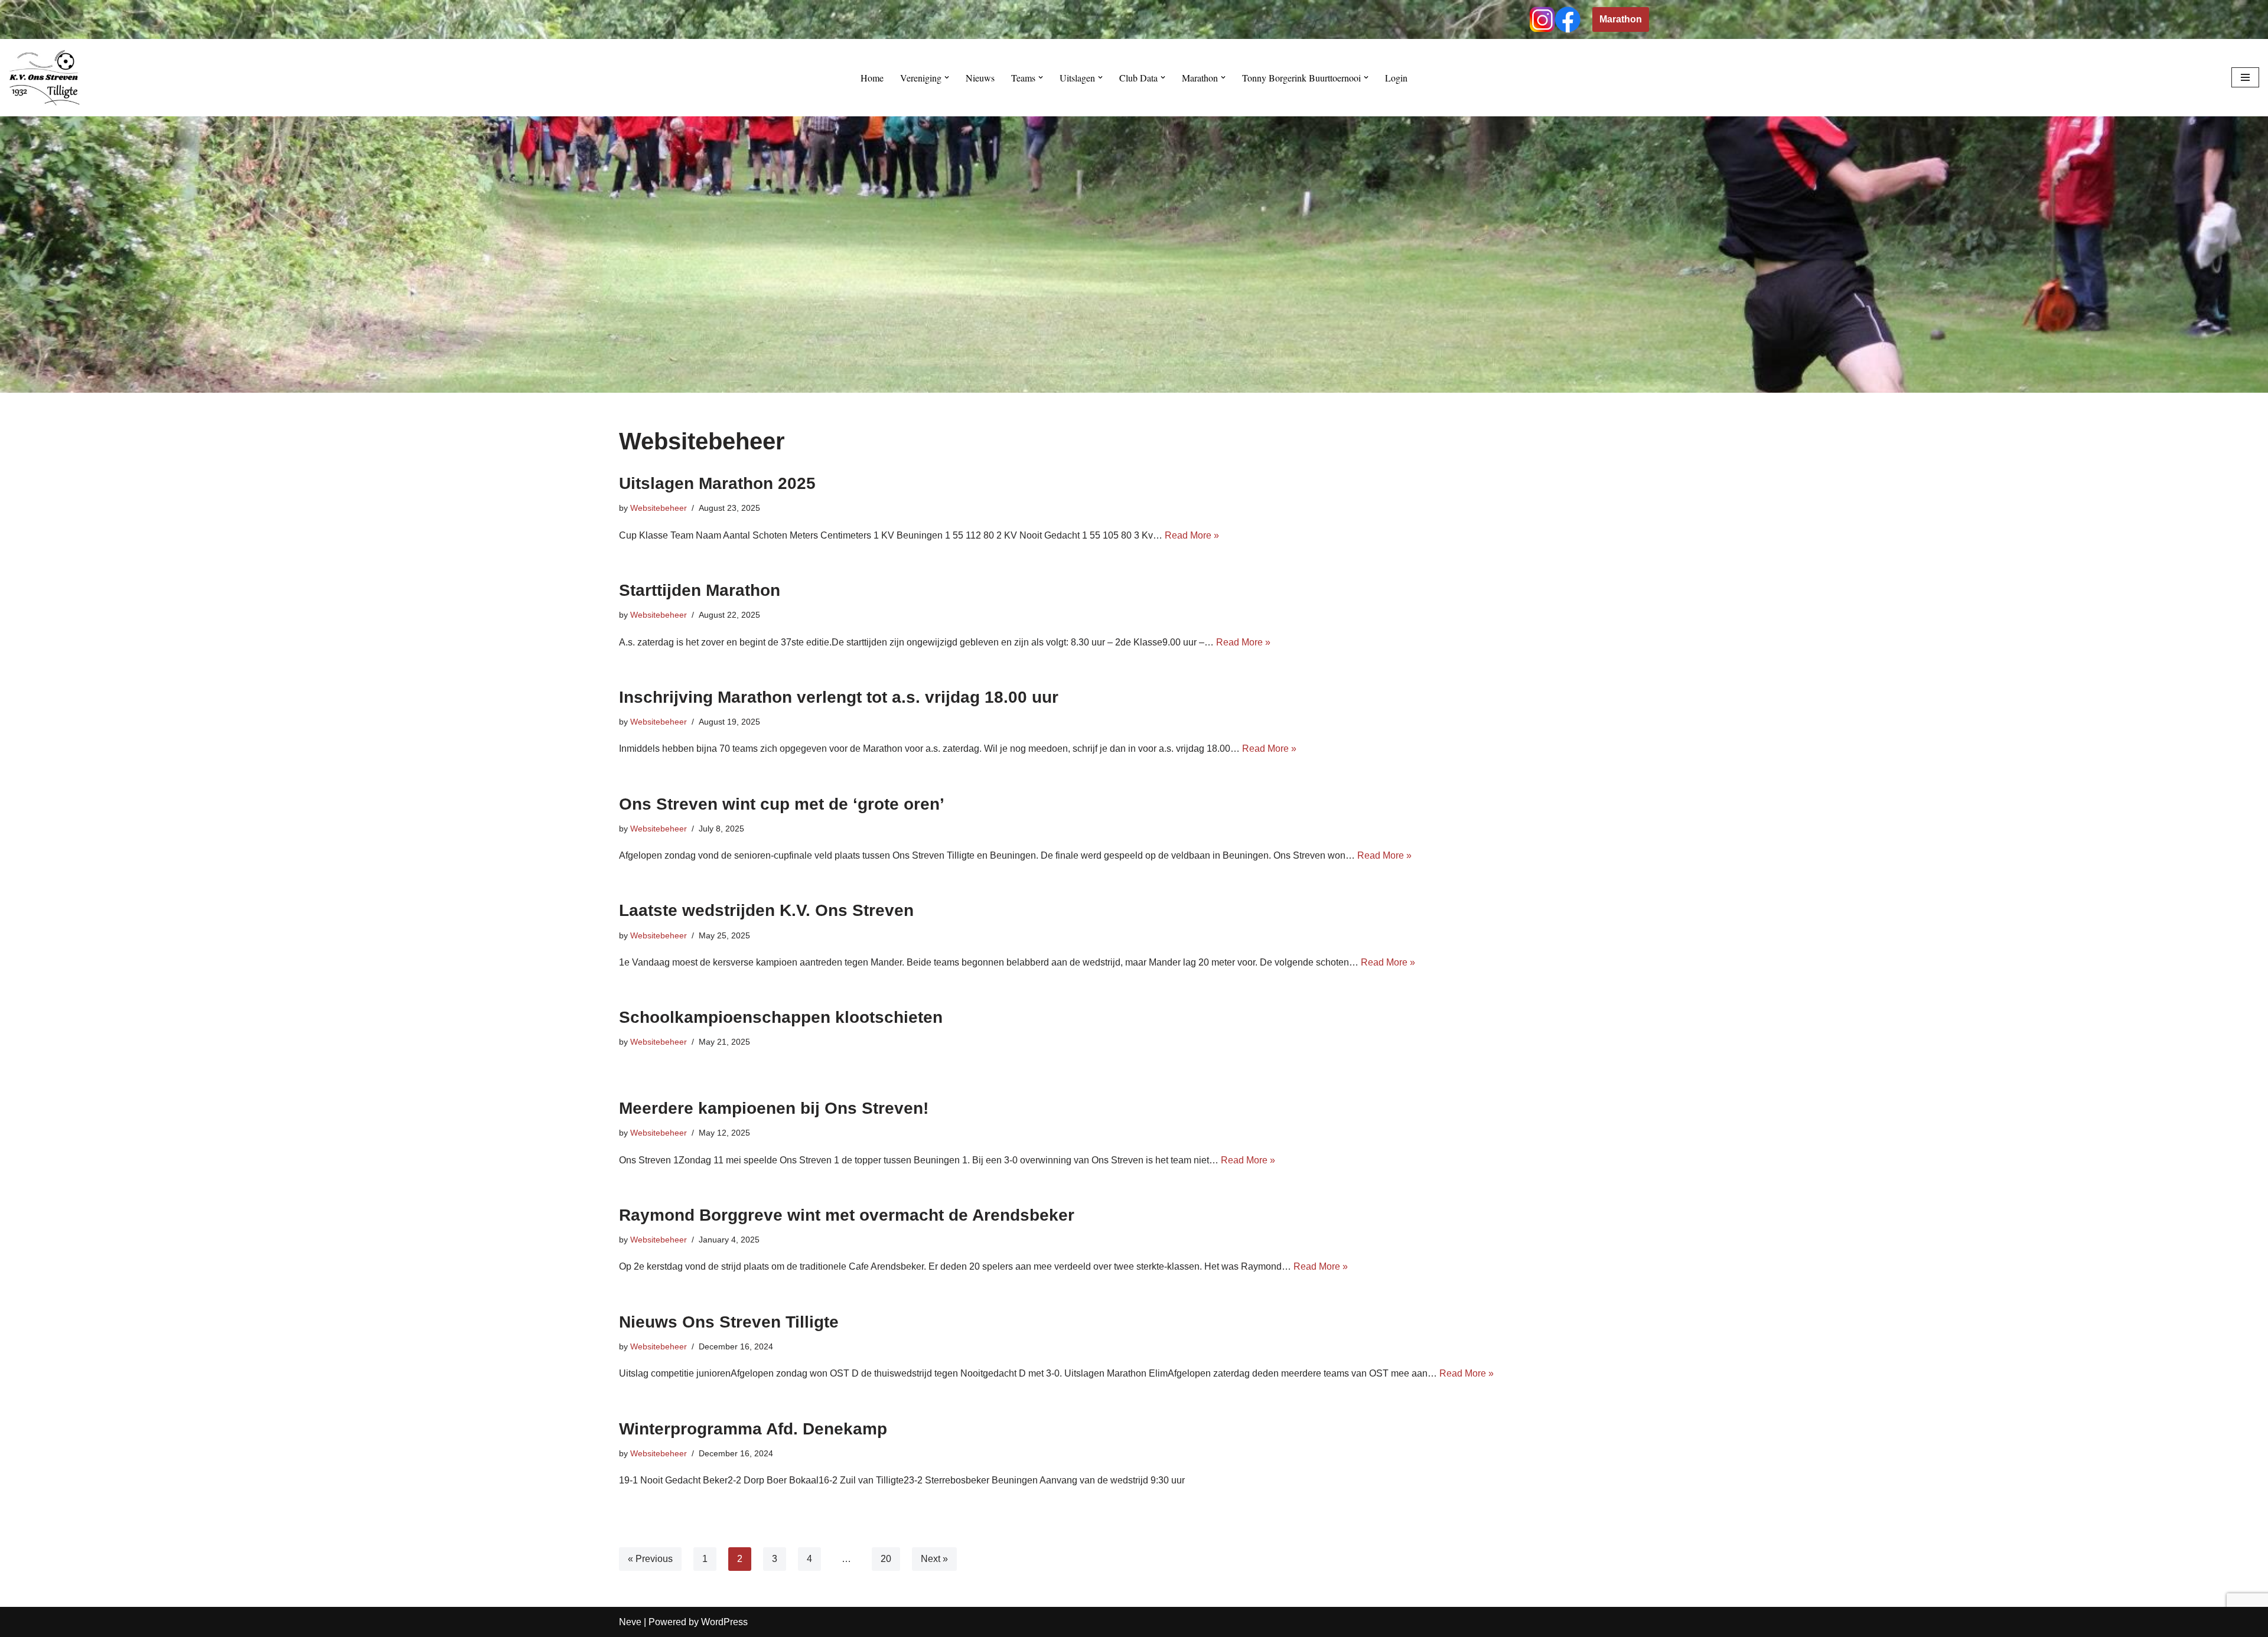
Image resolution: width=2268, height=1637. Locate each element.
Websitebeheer (659, 508)
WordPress (724, 1622)
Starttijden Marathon (700, 590)
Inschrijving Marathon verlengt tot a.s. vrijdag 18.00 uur (839, 697)
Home (872, 78)
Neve (630, 1622)
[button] (947, 77)
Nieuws (980, 78)
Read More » (1192, 535)
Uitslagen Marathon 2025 (717, 483)
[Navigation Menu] (2245, 77)
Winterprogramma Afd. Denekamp (753, 1429)
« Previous (650, 1559)
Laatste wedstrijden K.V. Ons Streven (766, 910)
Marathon (1621, 19)
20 (886, 1559)
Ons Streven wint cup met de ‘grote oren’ (782, 804)
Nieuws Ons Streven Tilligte (729, 1322)
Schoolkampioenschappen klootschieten (781, 1017)
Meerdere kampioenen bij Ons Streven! (774, 1108)
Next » (934, 1559)
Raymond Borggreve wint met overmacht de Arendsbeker (847, 1215)
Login (1396, 78)
